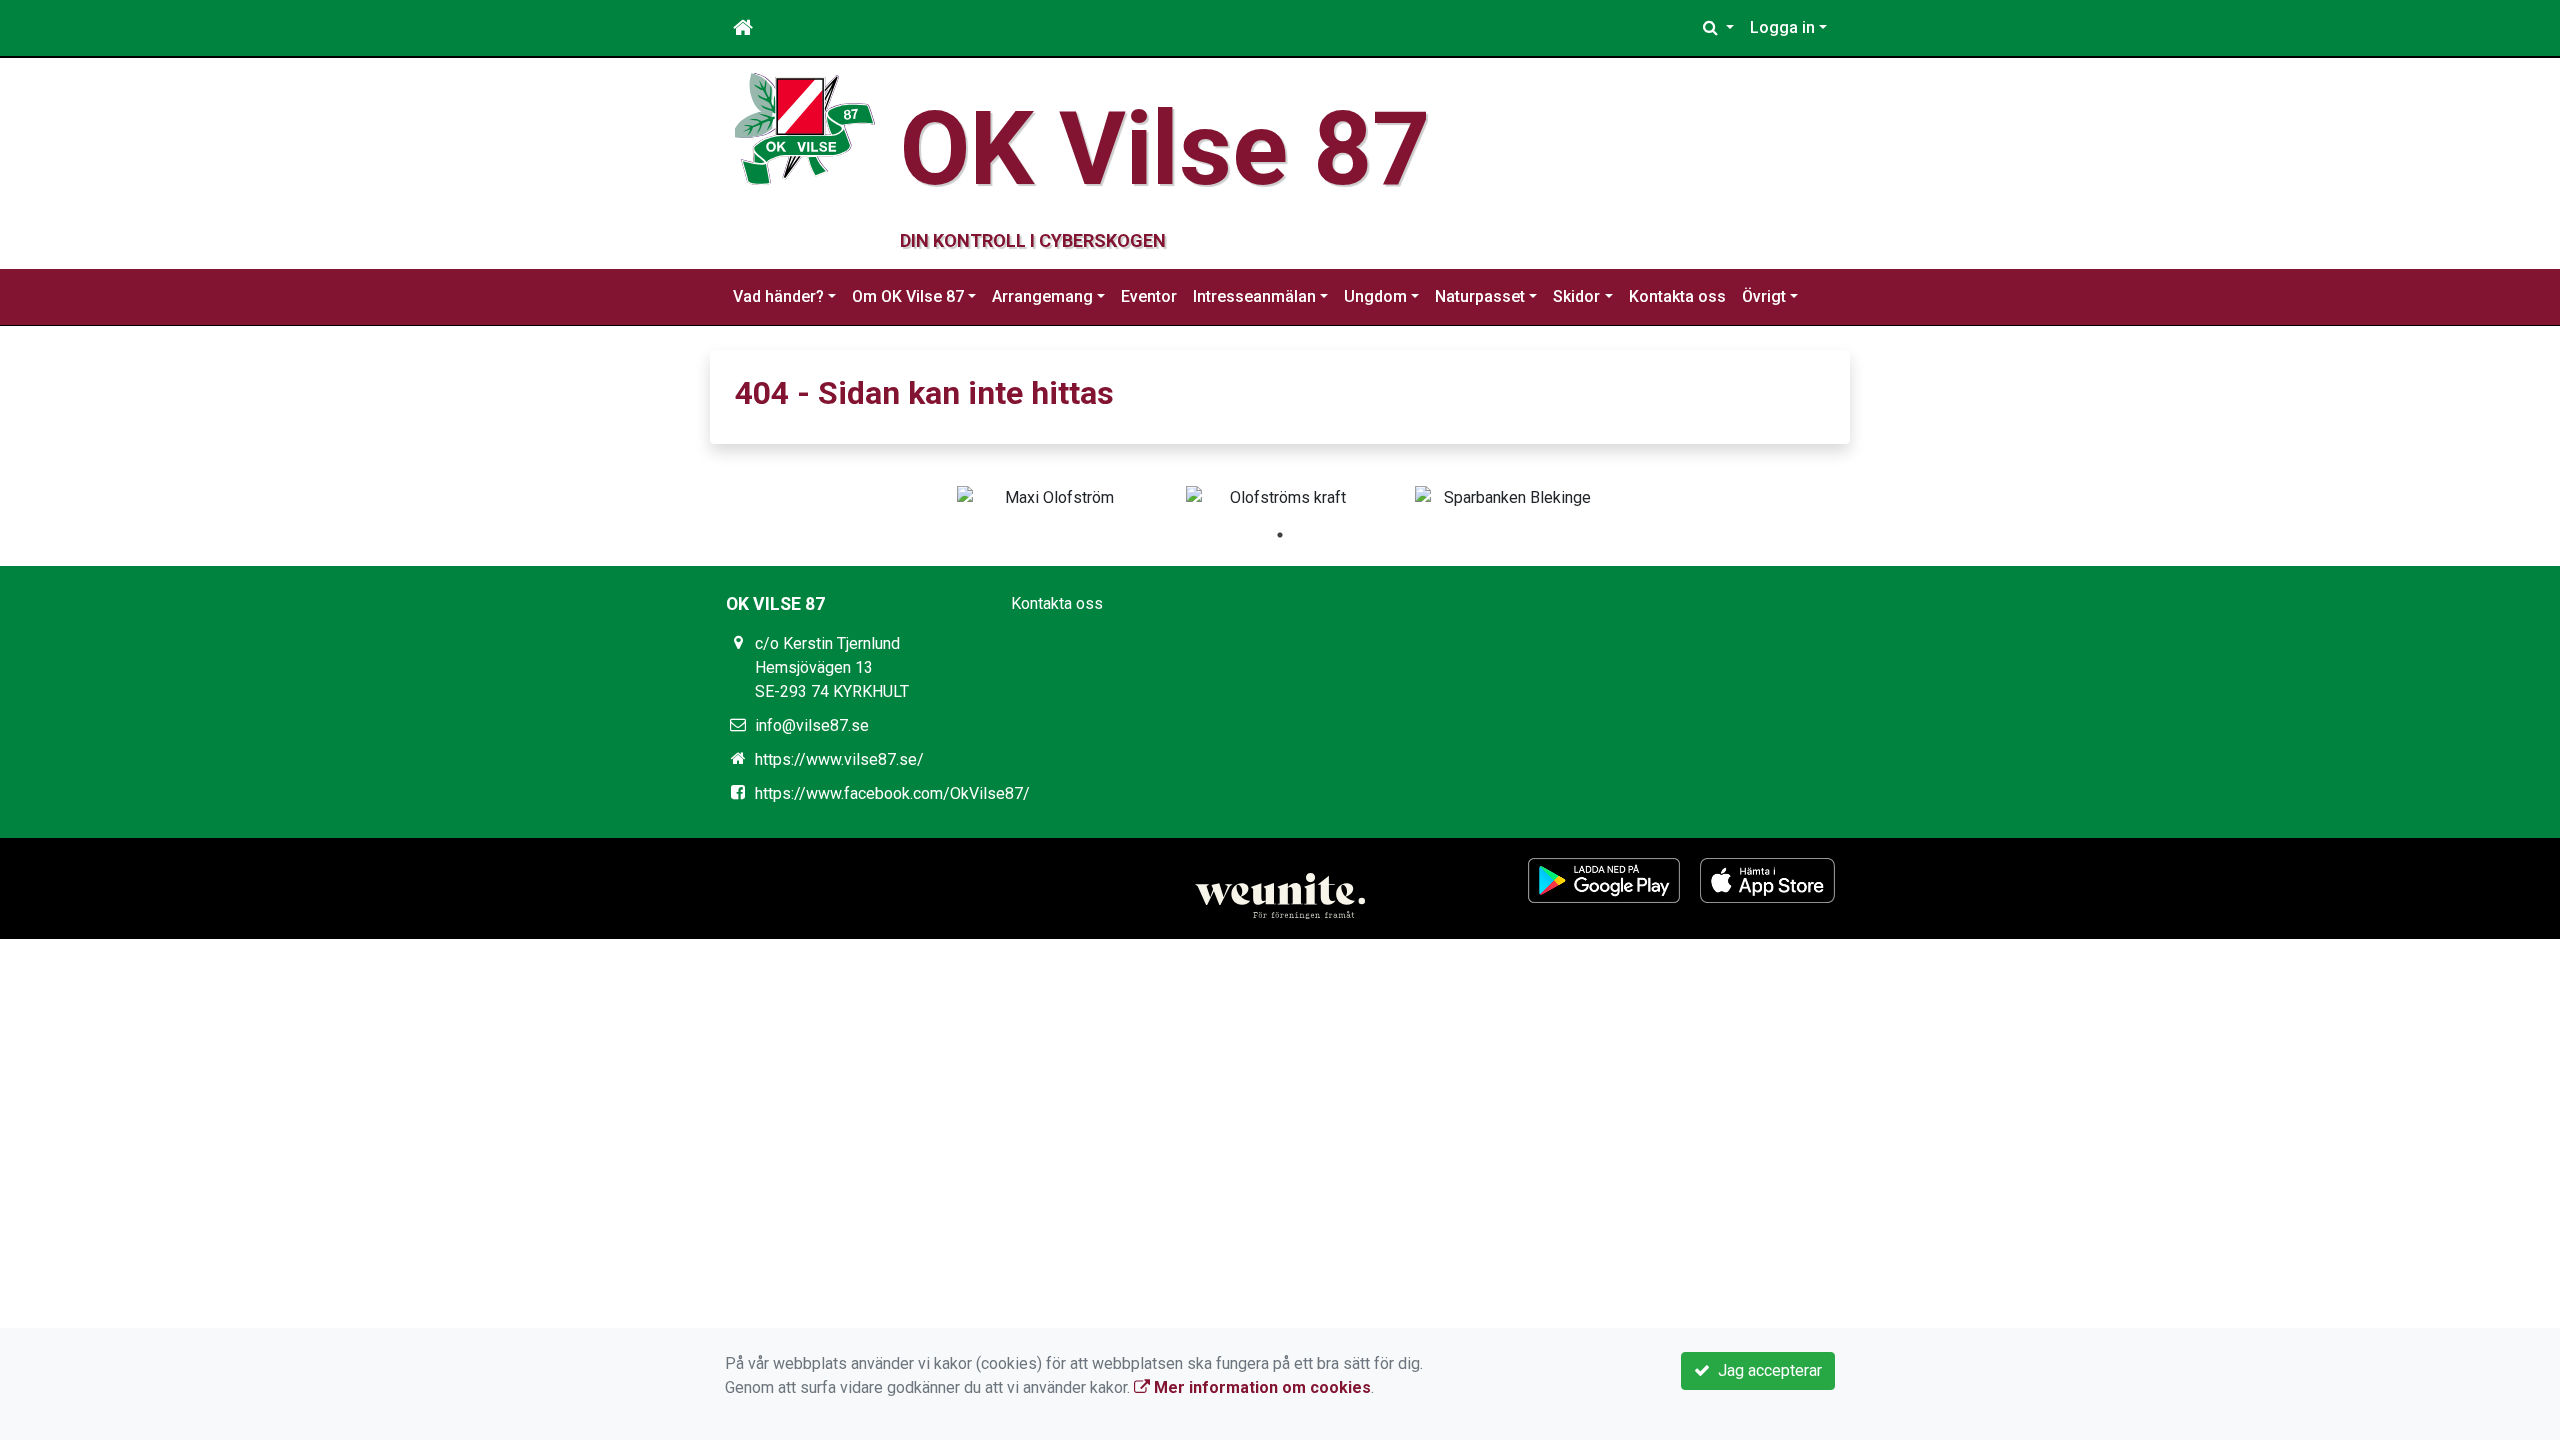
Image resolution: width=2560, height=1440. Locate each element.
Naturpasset (1480, 296)
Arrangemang (1042, 296)
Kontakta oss (1677, 296)
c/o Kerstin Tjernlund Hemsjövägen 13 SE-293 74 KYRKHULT (832, 667)
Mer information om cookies (1260, 1387)
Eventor (1149, 296)
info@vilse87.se (812, 725)
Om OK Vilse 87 (908, 296)
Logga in (1782, 27)
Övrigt (1764, 296)
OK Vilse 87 (1165, 149)
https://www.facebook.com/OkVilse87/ (892, 793)
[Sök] (1718, 28)
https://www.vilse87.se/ (839, 759)
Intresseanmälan (1254, 296)
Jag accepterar (1766, 1370)
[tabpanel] (1051, 498)
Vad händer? (778, 296)
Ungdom (1375, 296)
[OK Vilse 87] (805, 127)
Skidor (1576, 296)
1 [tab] (1280, 535)
